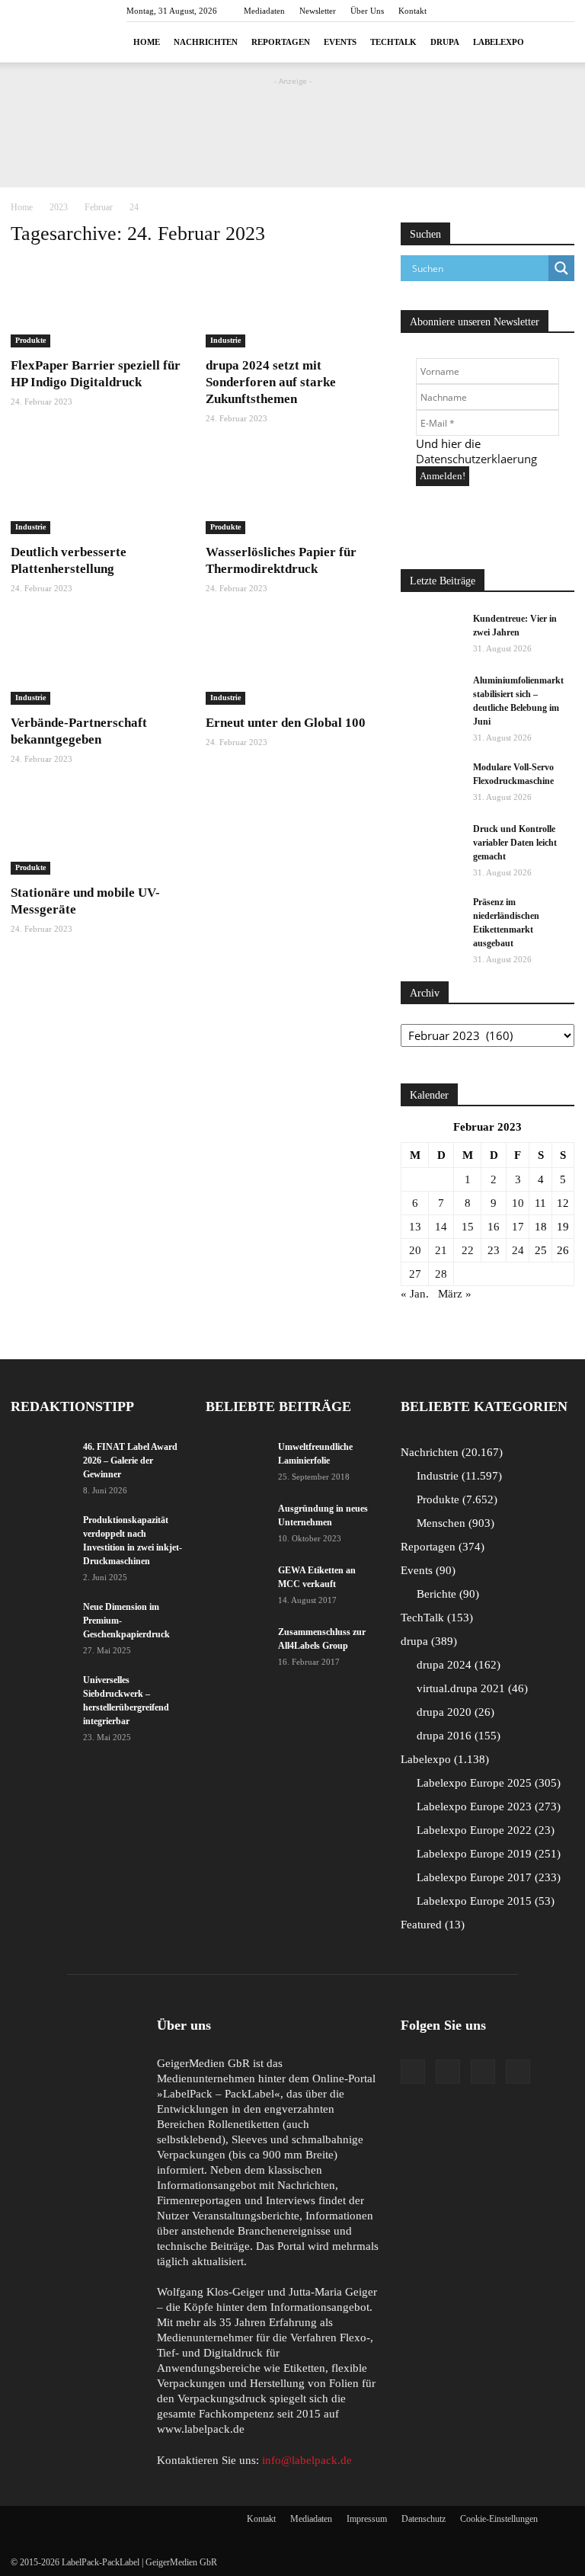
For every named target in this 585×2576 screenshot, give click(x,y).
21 (441, 1250)
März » (455, 1294)
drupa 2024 (457, 1665)
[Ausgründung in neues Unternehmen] (236, 1523)
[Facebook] (413, 2072)
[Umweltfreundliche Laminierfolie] (236, 1461)
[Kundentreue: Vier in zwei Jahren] (431, 633)
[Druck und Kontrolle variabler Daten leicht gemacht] (431, 843)
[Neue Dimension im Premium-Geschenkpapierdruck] (41, 1621)
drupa (445, 42)
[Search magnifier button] (561, 268)
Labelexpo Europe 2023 (487, 1806)
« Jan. (415, 1294)
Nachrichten (206, 42)
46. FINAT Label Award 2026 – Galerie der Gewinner (130, 1461)
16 (494, 1227)
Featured (431, 1925)
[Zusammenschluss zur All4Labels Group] (236, 1642)
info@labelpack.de (307, 2460)
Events (340, 42)
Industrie (225, 340)
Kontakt (412, 11)
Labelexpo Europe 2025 (487, 1783)
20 (415, 1250)
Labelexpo (499, 42)
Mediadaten (264, 11)
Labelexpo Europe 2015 (484, 1901)
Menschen (454, 1523)
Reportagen (281, 42)
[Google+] (448, 2072)
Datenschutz (424, 2519)
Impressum (367, 2519)
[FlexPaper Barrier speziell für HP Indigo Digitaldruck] (97, 304)
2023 (59, 207)
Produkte (30, 340)
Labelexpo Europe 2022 (484, 1830)
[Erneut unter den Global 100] (292, 662)
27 (415, 1274)
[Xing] (518, 2072)
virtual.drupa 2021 (470, 1688)
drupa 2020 (454, 1712)
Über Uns (367, 11)
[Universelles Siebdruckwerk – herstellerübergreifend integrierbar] (41, 1694)
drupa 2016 (457, 1736)
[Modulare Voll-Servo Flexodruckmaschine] (431, 782)
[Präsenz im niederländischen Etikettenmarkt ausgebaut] (431, 917)
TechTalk (393, 42)
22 (468, 1250)
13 (415, 1227)
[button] (556, 42)
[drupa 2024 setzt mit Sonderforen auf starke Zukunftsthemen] (292, 304)
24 (518, 1250)
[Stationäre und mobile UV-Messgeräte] (97, 832)
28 (441, 1274)
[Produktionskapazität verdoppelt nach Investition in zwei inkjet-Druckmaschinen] (41, 1534)
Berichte (446, 1594)
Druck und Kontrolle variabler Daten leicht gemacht (515, 843)
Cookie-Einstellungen (499, 2519)
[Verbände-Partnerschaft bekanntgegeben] (97, 662)
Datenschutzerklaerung (476, 459)
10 (518, 1203)
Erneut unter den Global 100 (286, 723)
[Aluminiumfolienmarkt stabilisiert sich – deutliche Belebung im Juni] (431, 695)
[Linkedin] (483, 2072)
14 (441, 1227)
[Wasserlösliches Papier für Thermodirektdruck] (292, 492)
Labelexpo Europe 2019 (487, 1854)
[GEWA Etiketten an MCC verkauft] (236, 1585)
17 (518, 1227)
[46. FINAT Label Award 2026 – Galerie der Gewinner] (41, 1461)
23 (494, 1250)
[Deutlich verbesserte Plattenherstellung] (97, 492)
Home (147, 42)
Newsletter (318, 11)
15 (468, 1227)
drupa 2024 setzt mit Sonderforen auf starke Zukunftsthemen (271, 382)
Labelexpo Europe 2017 (487, 1877)
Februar (99, 207)
